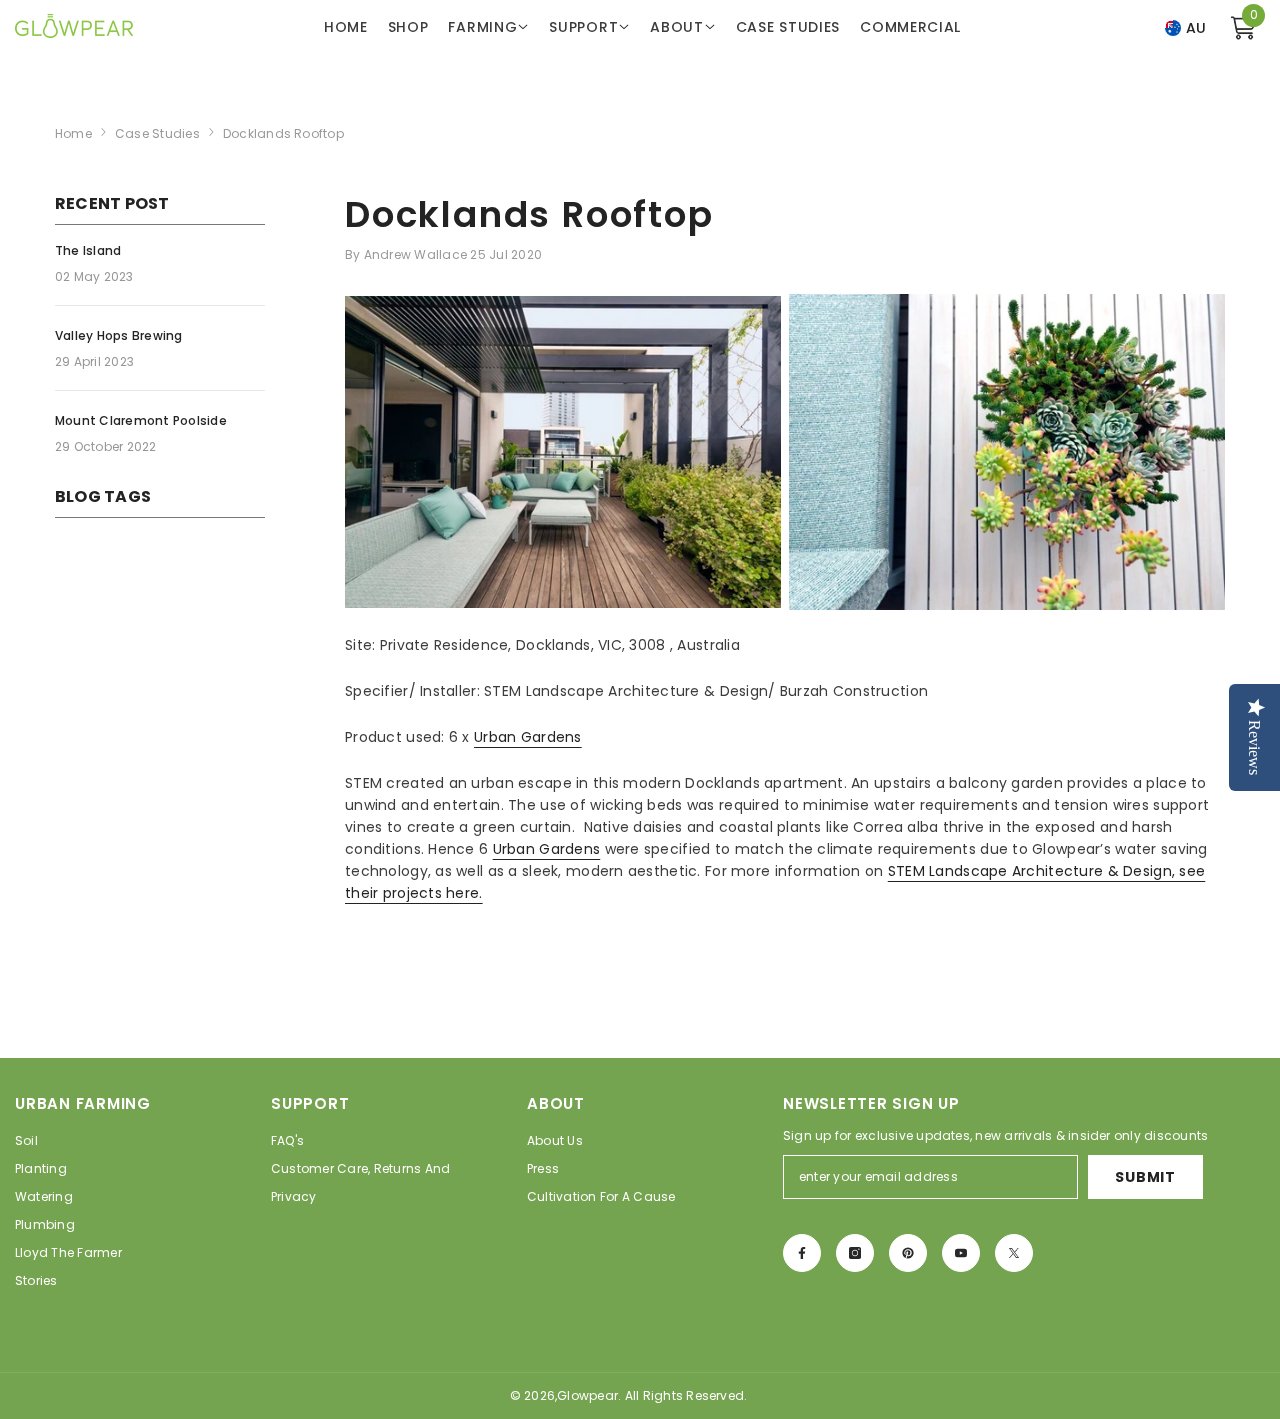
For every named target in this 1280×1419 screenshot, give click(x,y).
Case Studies (157, 133)
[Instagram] (855, 1253)
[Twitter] (1014, 1253)
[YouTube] (961, 1253)
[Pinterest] (908, 1253)
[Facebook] (802, 1253)
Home (73, 133)
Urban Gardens (528, 737)
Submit (1145, 1177)
